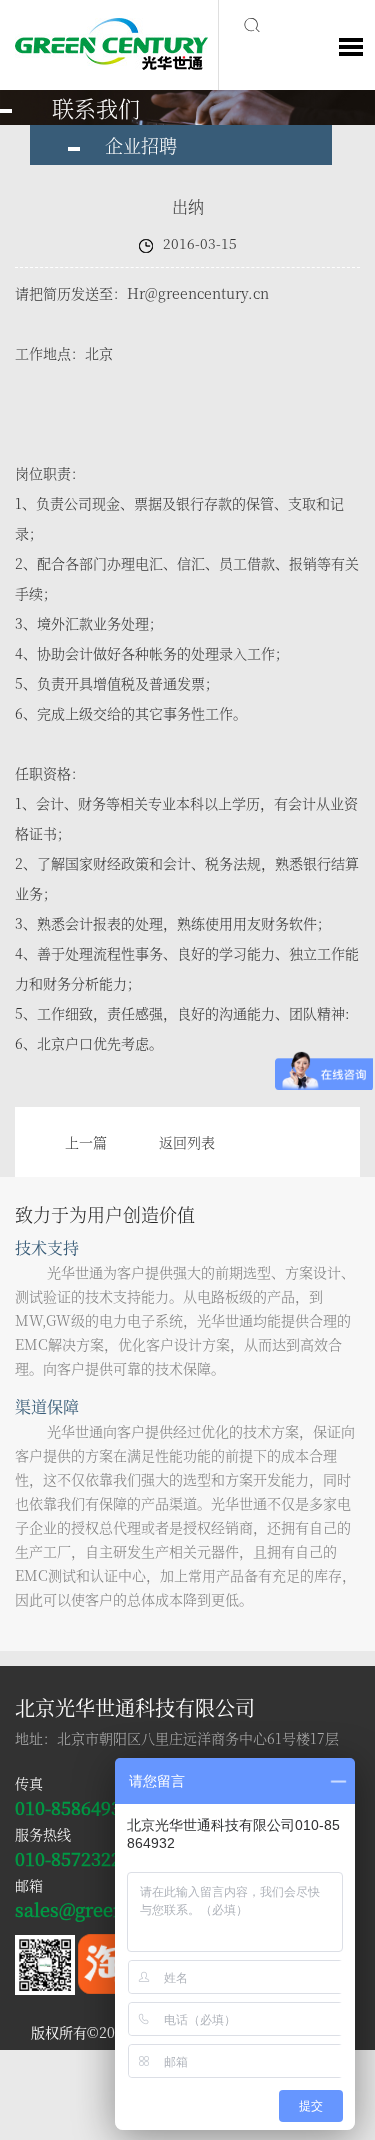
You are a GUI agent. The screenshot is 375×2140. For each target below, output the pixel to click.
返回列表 (187, 1142)
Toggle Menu (351, 47)
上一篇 (86, 1142)
